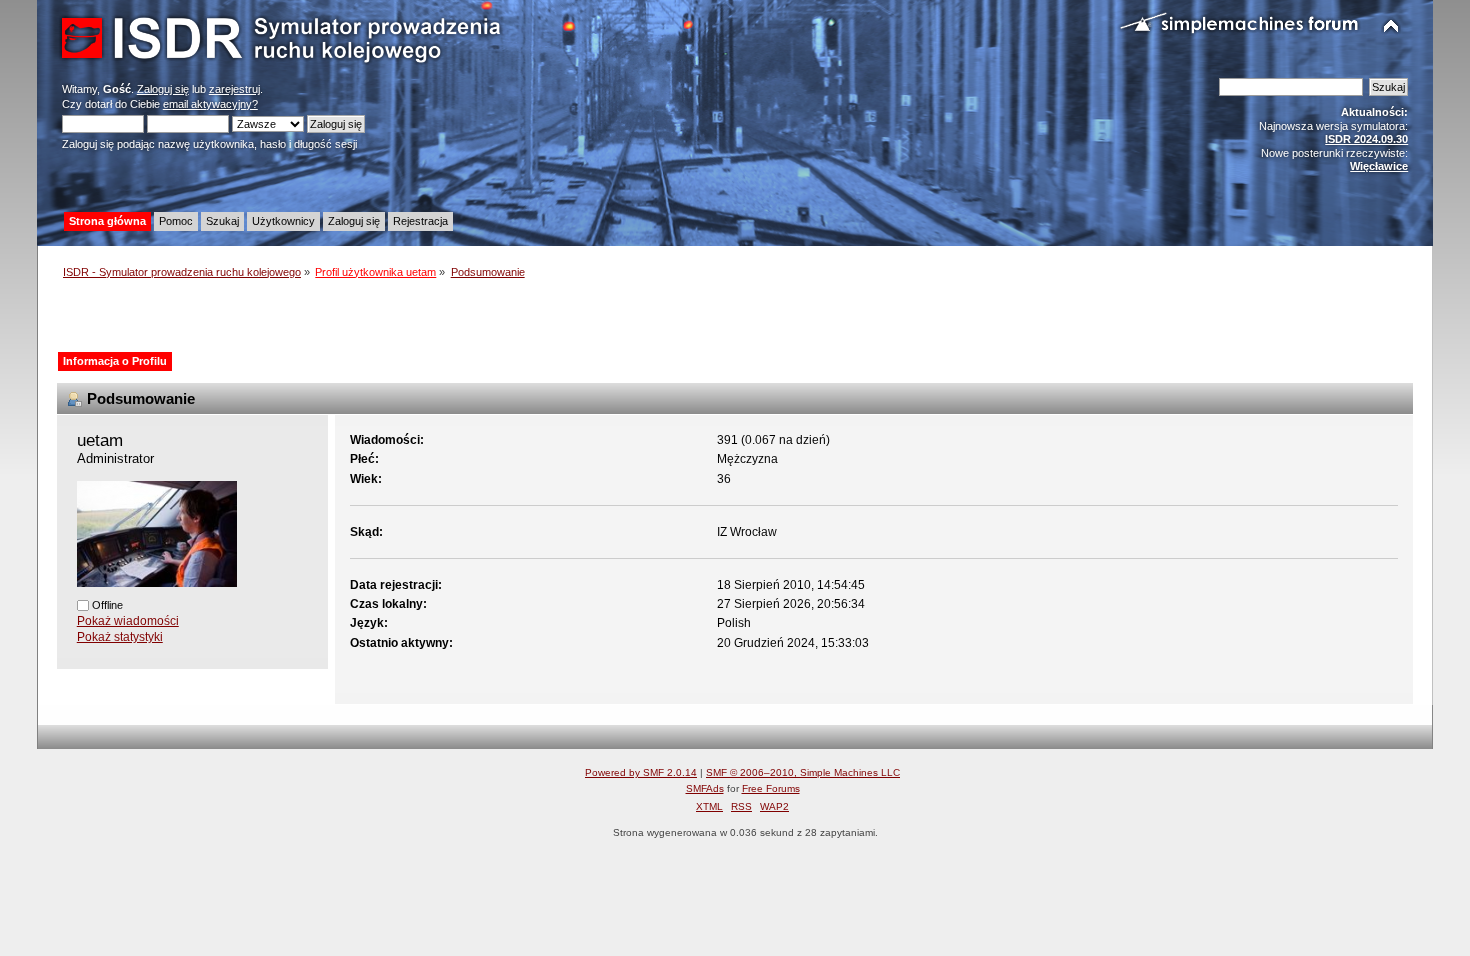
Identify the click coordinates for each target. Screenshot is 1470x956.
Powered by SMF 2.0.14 (641, 772)
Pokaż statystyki (120, 637)
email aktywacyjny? (210, 104)
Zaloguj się (163, 89)
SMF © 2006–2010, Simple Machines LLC (803, 772)
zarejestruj (234, 89)
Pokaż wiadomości (128, 621)
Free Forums (771, 788)
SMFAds (705, 788)
